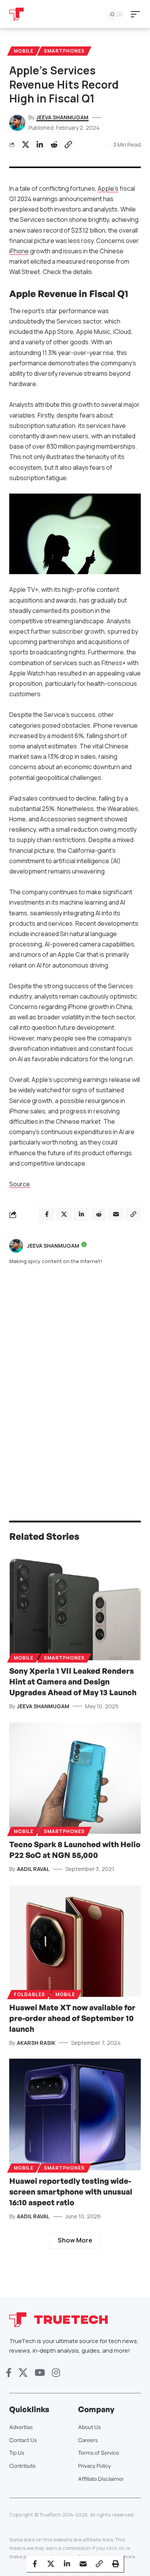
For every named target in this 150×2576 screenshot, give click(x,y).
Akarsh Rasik (36, 2043)
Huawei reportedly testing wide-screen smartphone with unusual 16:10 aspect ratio (71, 2192)
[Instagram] (56, 2373)
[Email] (83, 2564)
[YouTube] (40, 2373)
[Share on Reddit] (54, 145)
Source (20, 1184)
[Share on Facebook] (35, 2564)
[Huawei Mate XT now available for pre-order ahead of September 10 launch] (75, 1941)
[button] (137, 14)
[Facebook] (9, 2373)
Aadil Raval (33, 1869)
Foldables (29, 1994)
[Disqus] (75, 1384)
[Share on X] (25, 145)
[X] (23, 2373)
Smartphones (64, 51)
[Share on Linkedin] (40, 145)
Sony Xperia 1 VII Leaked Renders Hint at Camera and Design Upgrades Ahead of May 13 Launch (73, 1682)
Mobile (24, 51)
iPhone (19, 251)
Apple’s (108, 188)
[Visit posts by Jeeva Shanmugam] (16, 1246)
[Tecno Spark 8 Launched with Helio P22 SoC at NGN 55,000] (75, 1778)
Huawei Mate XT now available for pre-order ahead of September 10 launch (72, 2018)
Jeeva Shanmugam (62, 117)
